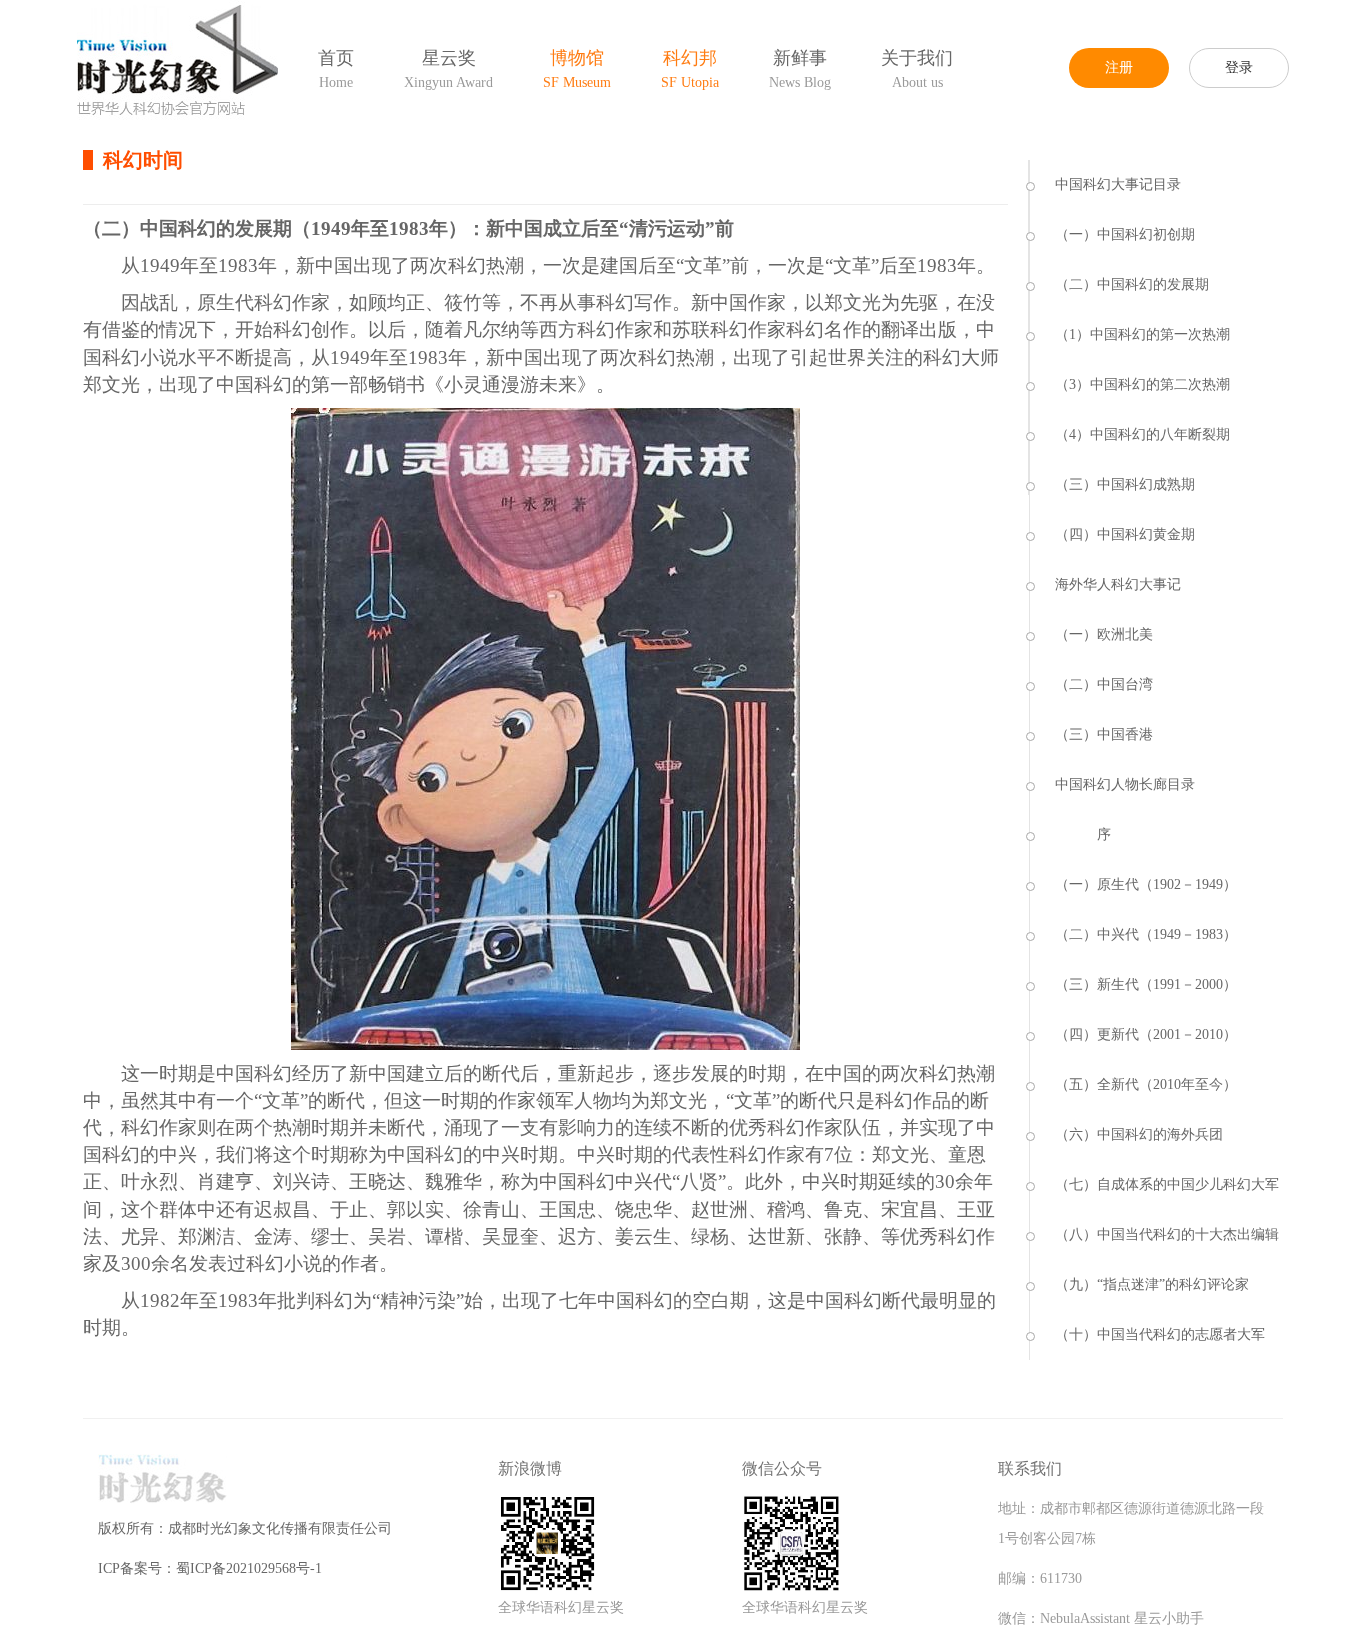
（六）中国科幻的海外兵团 (1139, 1134)
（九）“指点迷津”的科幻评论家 (1152, 1284)
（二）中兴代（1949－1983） (1146, 934)
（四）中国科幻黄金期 (1125, 534)
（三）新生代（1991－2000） (1146, 984)
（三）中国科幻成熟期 (1125, 484)
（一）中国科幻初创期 (1125, 234)
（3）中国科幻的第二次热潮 (1142, 384)
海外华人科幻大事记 (1118, 584)
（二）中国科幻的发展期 (1132, 284)
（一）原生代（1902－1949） (1146, 884)
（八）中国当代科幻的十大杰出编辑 (1167, 1234)
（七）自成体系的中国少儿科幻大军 (1167, 1184)
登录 (1239, 67)
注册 (1119, 67)
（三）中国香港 (1104, 734)
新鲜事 (800, 69)
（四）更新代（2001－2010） (1146, 1034)
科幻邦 (690, 69)
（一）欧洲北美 (1104, 634)
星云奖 (448, 69)
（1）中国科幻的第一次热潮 (1142, 334)
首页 (336, 69)
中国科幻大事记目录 (1118, 184)
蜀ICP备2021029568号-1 (249, 1568)
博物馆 (577, 69)
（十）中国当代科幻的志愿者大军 (1160, 1334)
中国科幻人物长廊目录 (1125, 784)
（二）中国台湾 (1104, 684)
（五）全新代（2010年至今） (1146, 1084)
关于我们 (917, 69)
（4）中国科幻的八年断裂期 (1142, 434)
